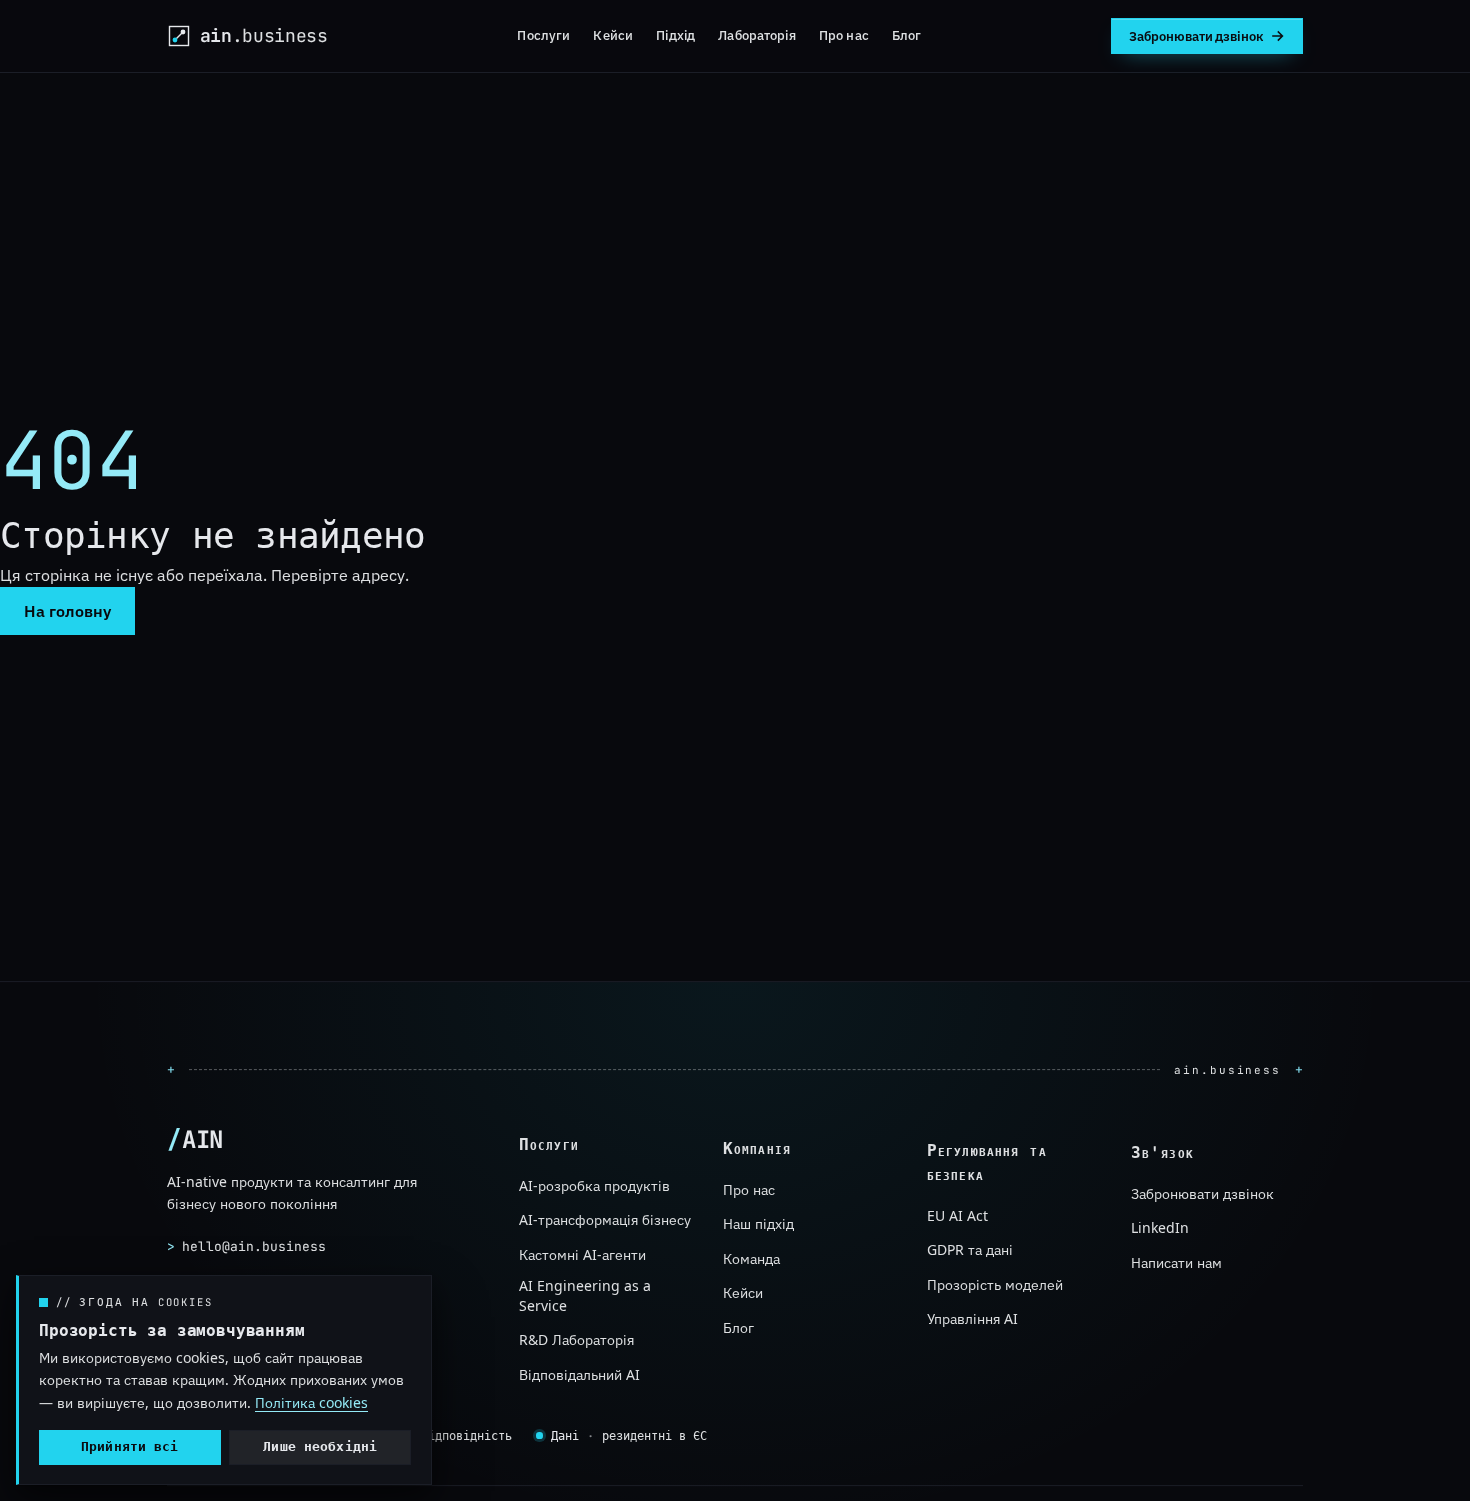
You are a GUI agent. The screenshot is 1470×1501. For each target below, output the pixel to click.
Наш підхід (758, 1223)
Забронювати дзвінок (1202, 1194)
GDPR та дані (970, 1250)
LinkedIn (1160, 1228)
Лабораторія (756, 35)
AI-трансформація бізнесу (605, 1219)
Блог (907, 35)
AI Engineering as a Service (585, 1295)
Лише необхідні (320, 1446)
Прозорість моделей (995, 1284)
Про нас (844, 35)
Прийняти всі (130, 1446)
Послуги (543, 35)
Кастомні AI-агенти (582, 1254)
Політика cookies (311, 1402)
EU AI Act (957, 1216)
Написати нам (1176, 1262)
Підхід (675, 35)
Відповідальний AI (579, 1373)
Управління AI (972, 1319)
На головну (67, 611)
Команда (751, 1258)
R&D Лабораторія (576, 1339)
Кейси (613, 35)
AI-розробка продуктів (594, 1185)
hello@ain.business (246, 1246)
